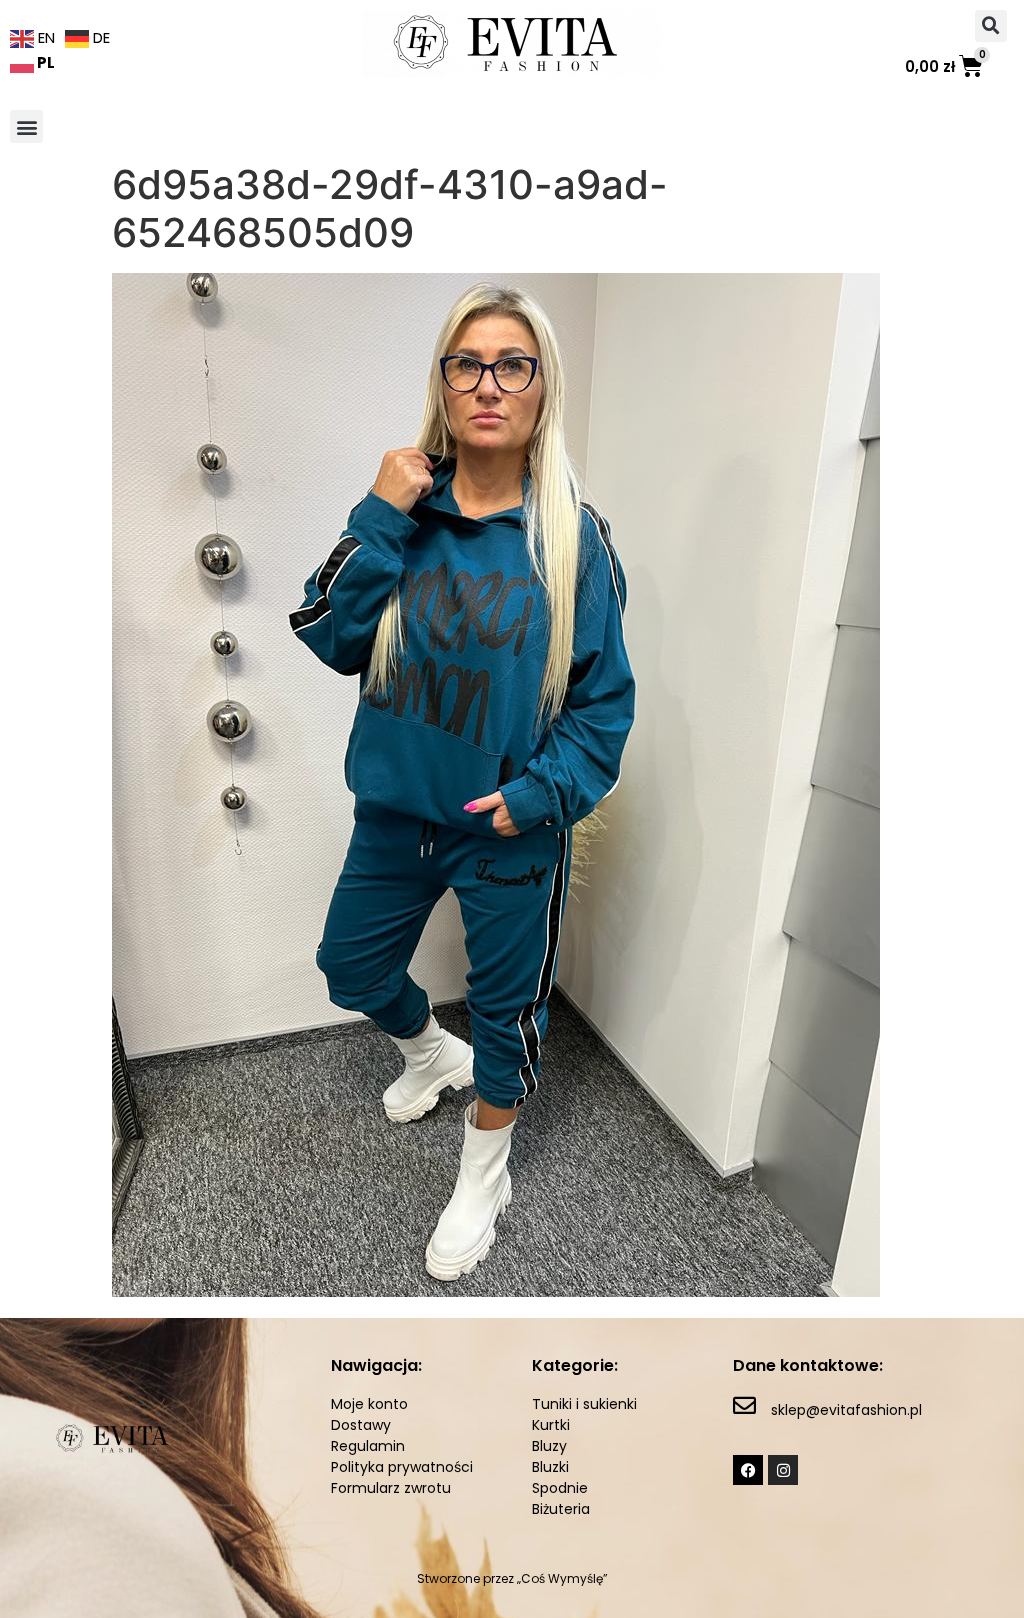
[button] (991, 26)
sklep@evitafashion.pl (846, 1410)
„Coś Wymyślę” (562, 1578)
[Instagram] (783, 1470)
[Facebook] (748, 1470)
